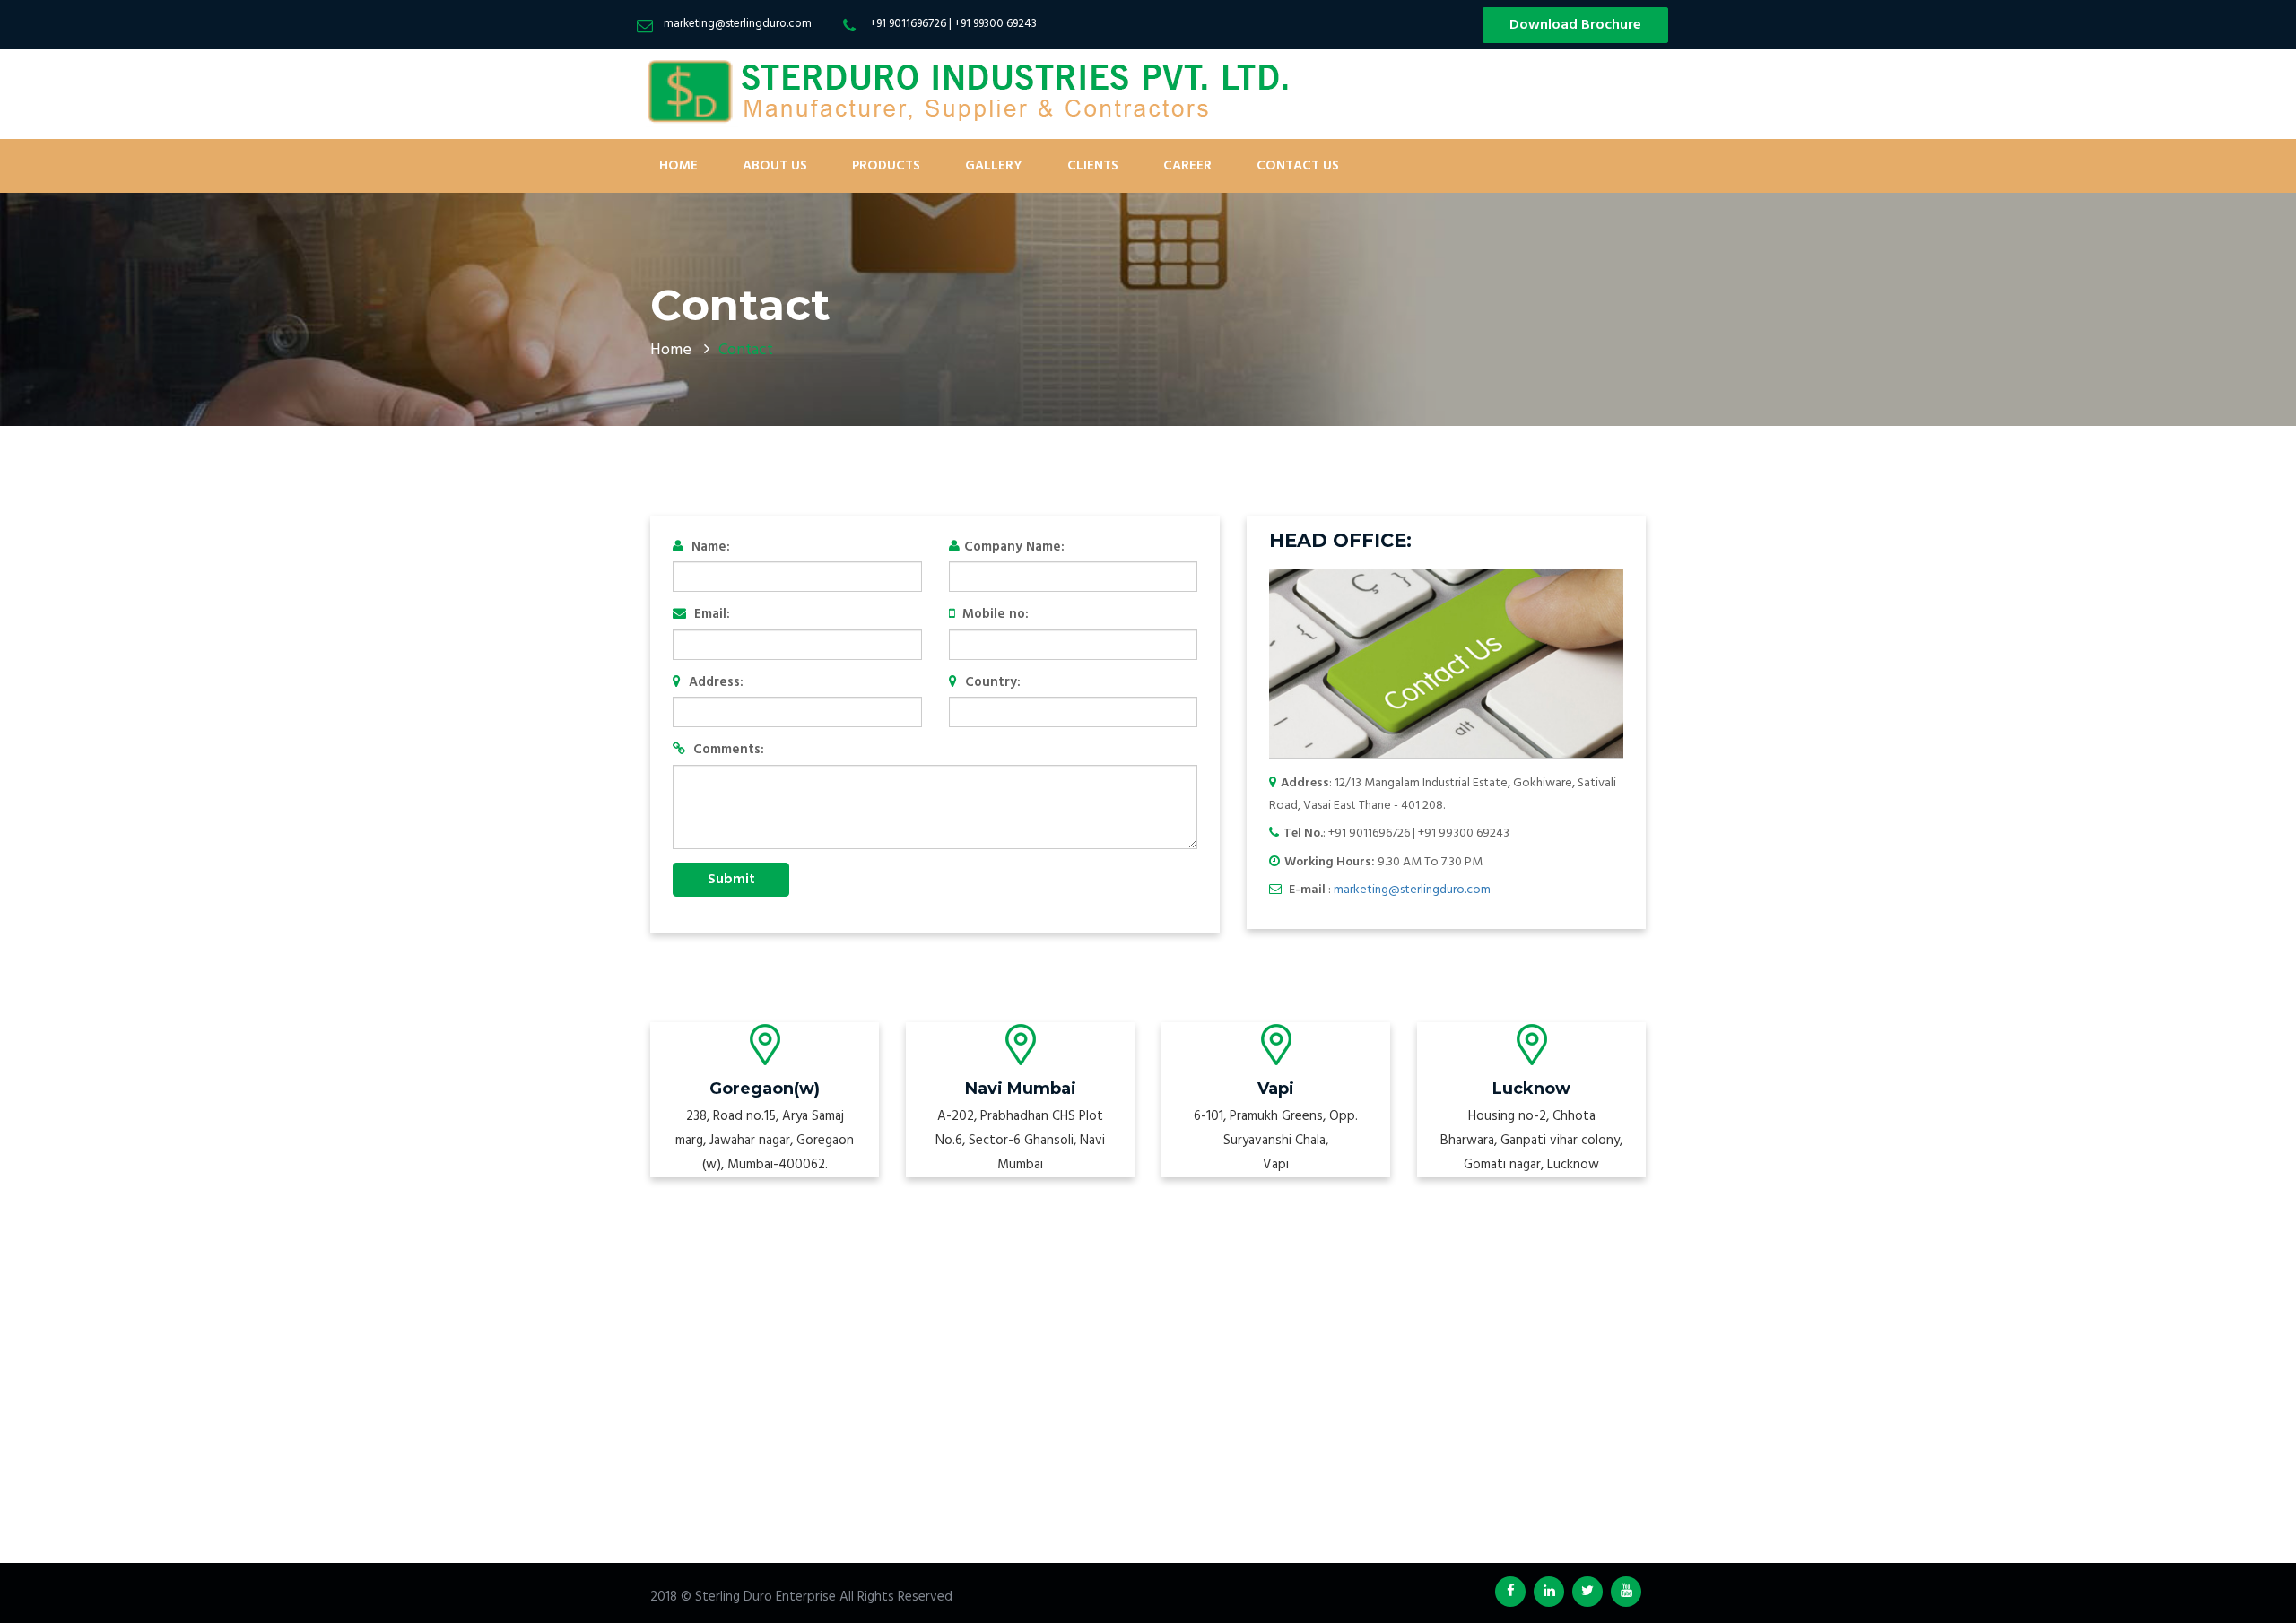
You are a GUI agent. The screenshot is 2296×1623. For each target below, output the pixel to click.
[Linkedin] (1549, 1592)
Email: (710, 615)
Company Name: (1014, 547)
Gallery (994, 166)
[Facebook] (1510, 1592)
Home (678, 166)
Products (886, 166)
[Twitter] (1587, 1592)
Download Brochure (1575, 25)
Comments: (727, 750)
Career (1187, 166)
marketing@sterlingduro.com (1412, 890)
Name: (709, 547)
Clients (1093, 166)
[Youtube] (1626, 1592)
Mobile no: (994, 615)
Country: (991, 683)
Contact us (1298, 166)
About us (775, 166)
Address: (714, 683)
